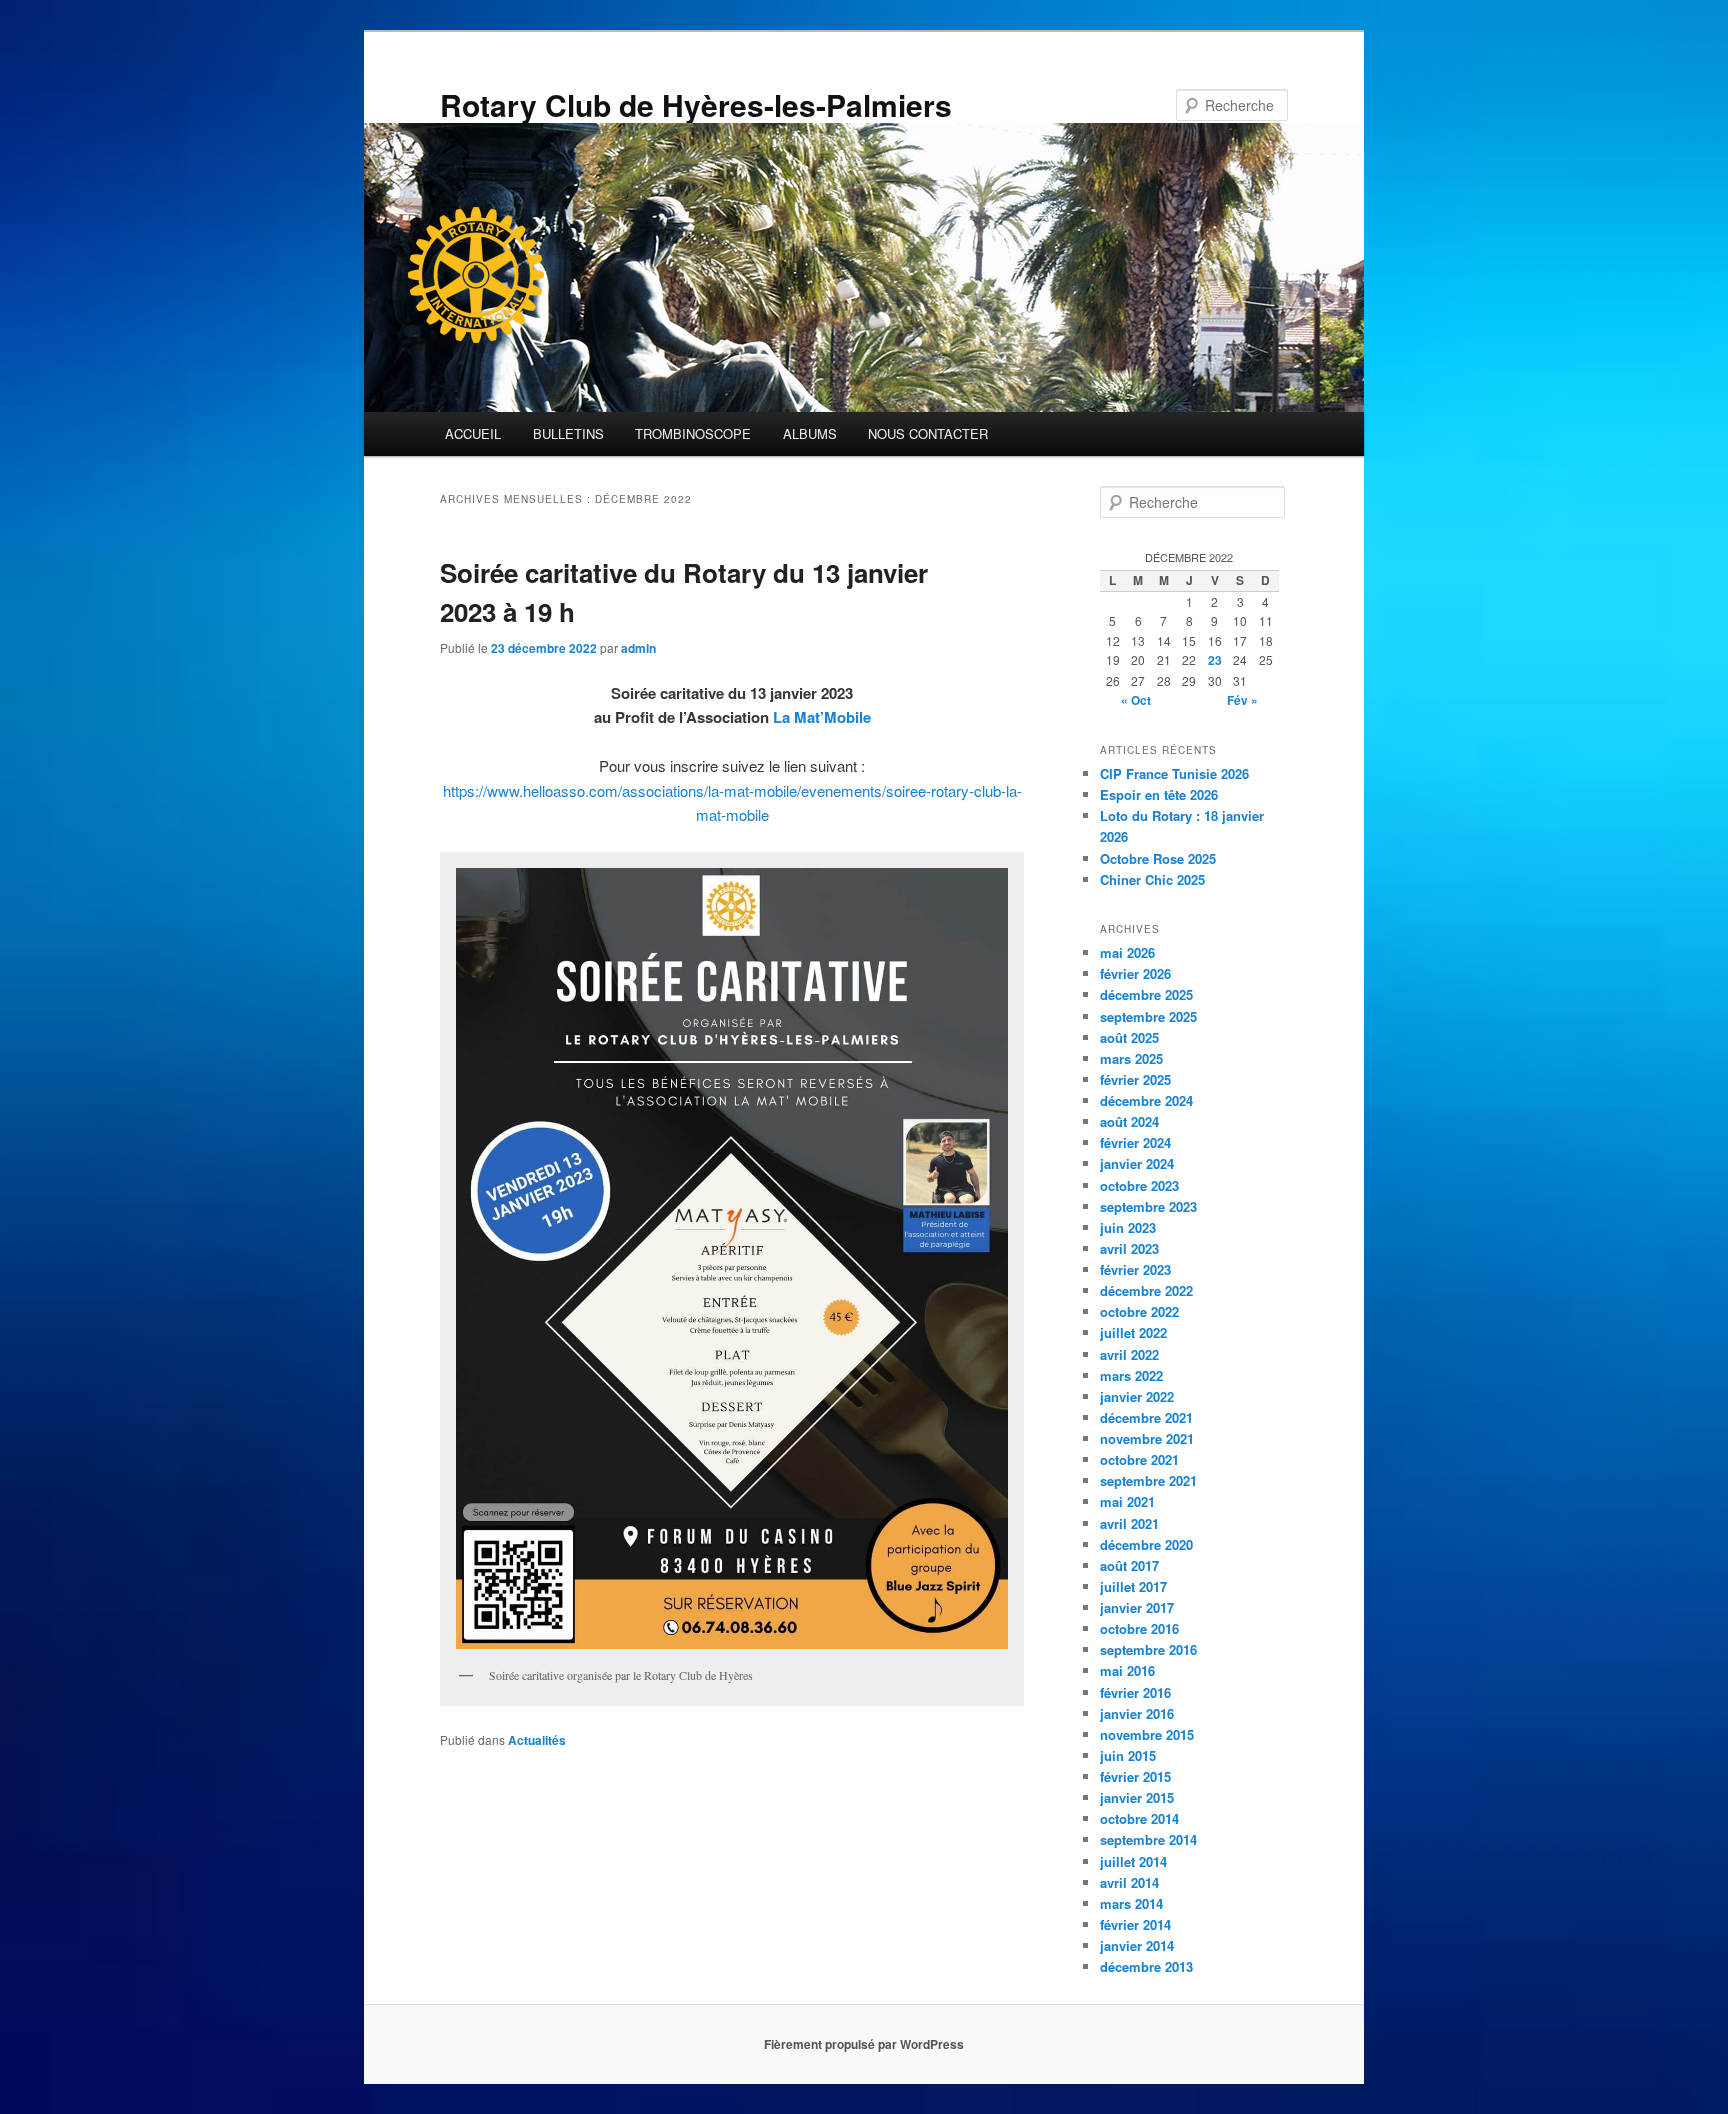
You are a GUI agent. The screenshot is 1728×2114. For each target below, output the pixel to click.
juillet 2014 (1133, 1861)
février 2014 (1135, 1924)
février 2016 (1135, 1692)
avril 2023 (1129, 1248)
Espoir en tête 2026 (1159, 794)
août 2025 (1129, 1037)
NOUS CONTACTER (928, 433)
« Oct (1136, 700)
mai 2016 (1127, 1670)
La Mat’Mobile (822, 717)
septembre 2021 (1148, 1480)
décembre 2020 (1146, 1544)
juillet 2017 (1133, 1586)
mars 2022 (1131, 1375)
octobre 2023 (1139, 1185)
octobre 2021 (1139, 1459)
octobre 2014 (1139, 1818)
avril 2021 (1129, 1523)
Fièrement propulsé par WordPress (864, 2044)
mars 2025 (1131, 1058)
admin (638, 648)
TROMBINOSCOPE (693, 433)
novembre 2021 (1147, 1438)
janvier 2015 (1137, 1797)
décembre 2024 (1146, 1100)
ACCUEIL (473, 433)
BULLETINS (568, 433)
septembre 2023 (1148, 1206)
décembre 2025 (1146, 994)
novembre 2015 (1147, 1734)
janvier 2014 (1137, 1945)
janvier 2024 (1137, 1163)
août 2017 (1129, 1565)
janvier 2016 (1137, 1713)
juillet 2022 (1133, 1332)
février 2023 (1135, 1269)
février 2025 (1135, 1079)
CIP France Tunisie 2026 (1174, 773)
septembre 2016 (1148, 1649)
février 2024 (1135, 1142)
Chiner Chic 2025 (1152, 879)
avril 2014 (1129, 1882)
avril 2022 (1129, 1354)
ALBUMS (810, 433)
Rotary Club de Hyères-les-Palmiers (696, 104)
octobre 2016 (1139, 1628)
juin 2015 (1128, 1755)
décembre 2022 (1146, 1290)
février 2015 (1135, 1776)
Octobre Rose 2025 (1158, 858)
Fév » (1242, 700)
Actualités (537, 1740)
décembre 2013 (1146, 1966)
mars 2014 (1131, 1903)
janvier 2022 (1137, 1396)
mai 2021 (1127, 1501)
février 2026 (1135, 973)
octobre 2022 (1139, 1311)
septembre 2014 (1148, 1839)
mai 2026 (1127, 952)
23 (1215, 660)
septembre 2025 (1148, 1016)
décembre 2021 (1146, 1417)
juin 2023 (1128, 1227)
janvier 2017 (1137, 1607)
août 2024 (1129, 1121)
